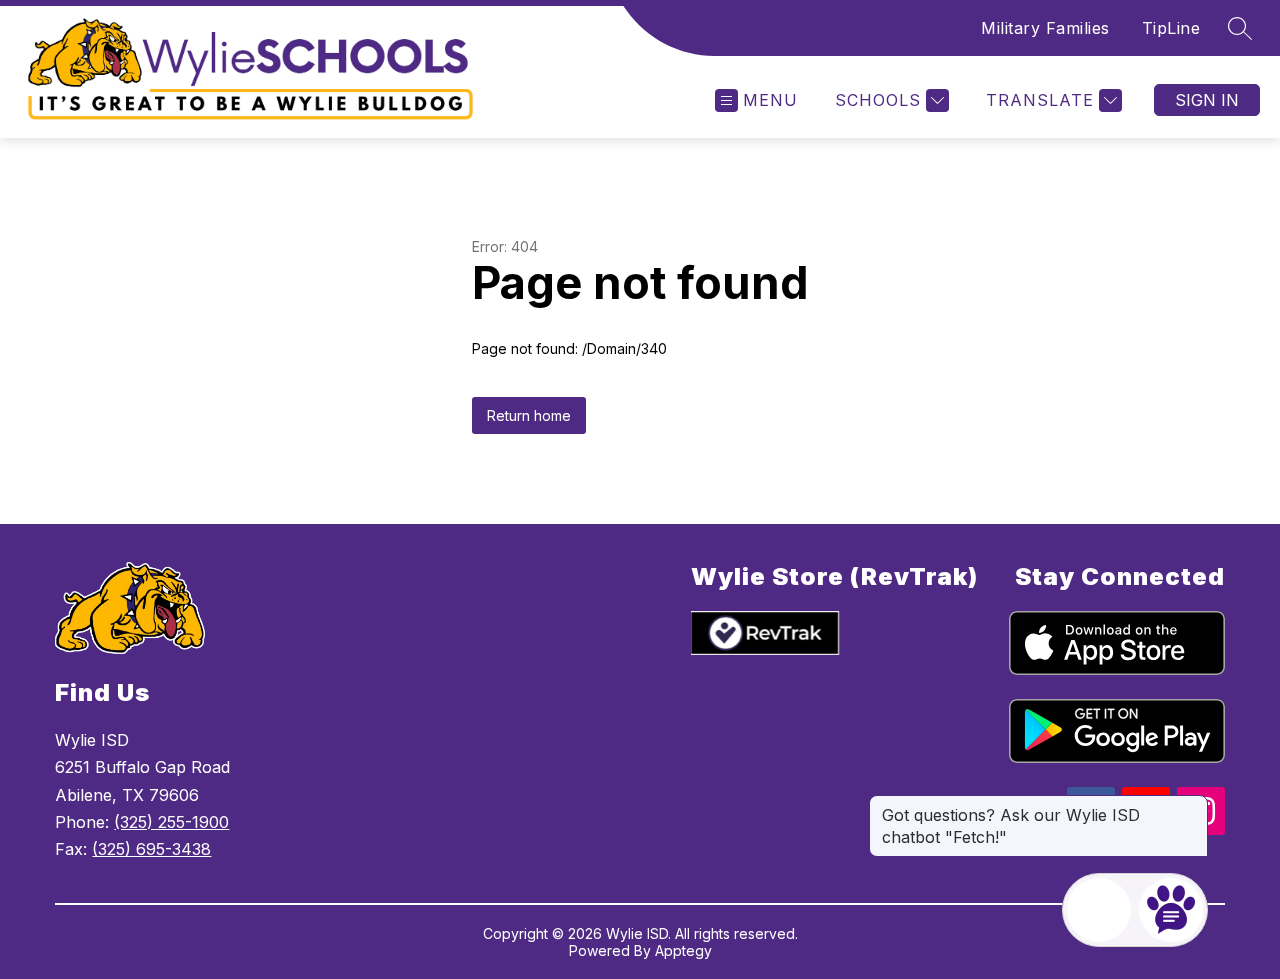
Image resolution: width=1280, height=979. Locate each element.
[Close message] (1192, 805)
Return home (529, 415)
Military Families (1045, 28)
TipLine (1171, 28)
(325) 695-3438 (151, 849)
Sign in (1207, 100)
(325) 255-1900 (171, 822)
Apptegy (683, 950)
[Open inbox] (1099, 910)
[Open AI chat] (1171, 910)
